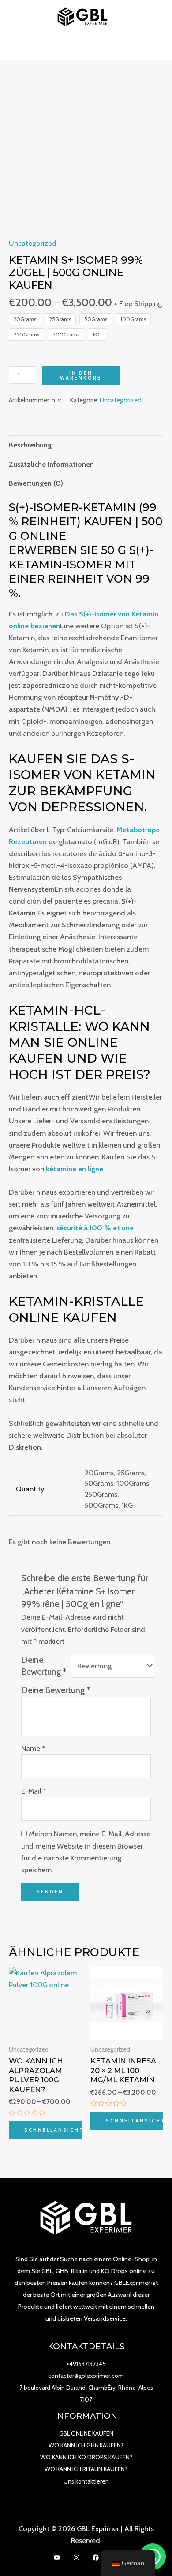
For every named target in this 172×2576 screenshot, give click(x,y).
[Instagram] (76, 2558)
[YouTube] (57, 2558)
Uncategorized (33, 243)
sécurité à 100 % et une (95, 1228)
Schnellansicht (53, 2130)
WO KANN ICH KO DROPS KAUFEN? (86, 2457)
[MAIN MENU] (86, 47)
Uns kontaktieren (86, 2481)
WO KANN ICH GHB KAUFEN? (86, 2445)
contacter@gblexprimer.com (86, 2376)
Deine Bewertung (44, 1666)
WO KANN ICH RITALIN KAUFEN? (86, 2469)
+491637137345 (86, 2364)
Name (33, 1748)
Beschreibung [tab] (30, 445)
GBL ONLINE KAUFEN (86, 2433)
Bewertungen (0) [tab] (36, 483)
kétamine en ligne (75, 1169)
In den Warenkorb (81, 375)
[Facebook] (96, 2558)
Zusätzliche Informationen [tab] (51, 464)
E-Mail (34, 1791)
